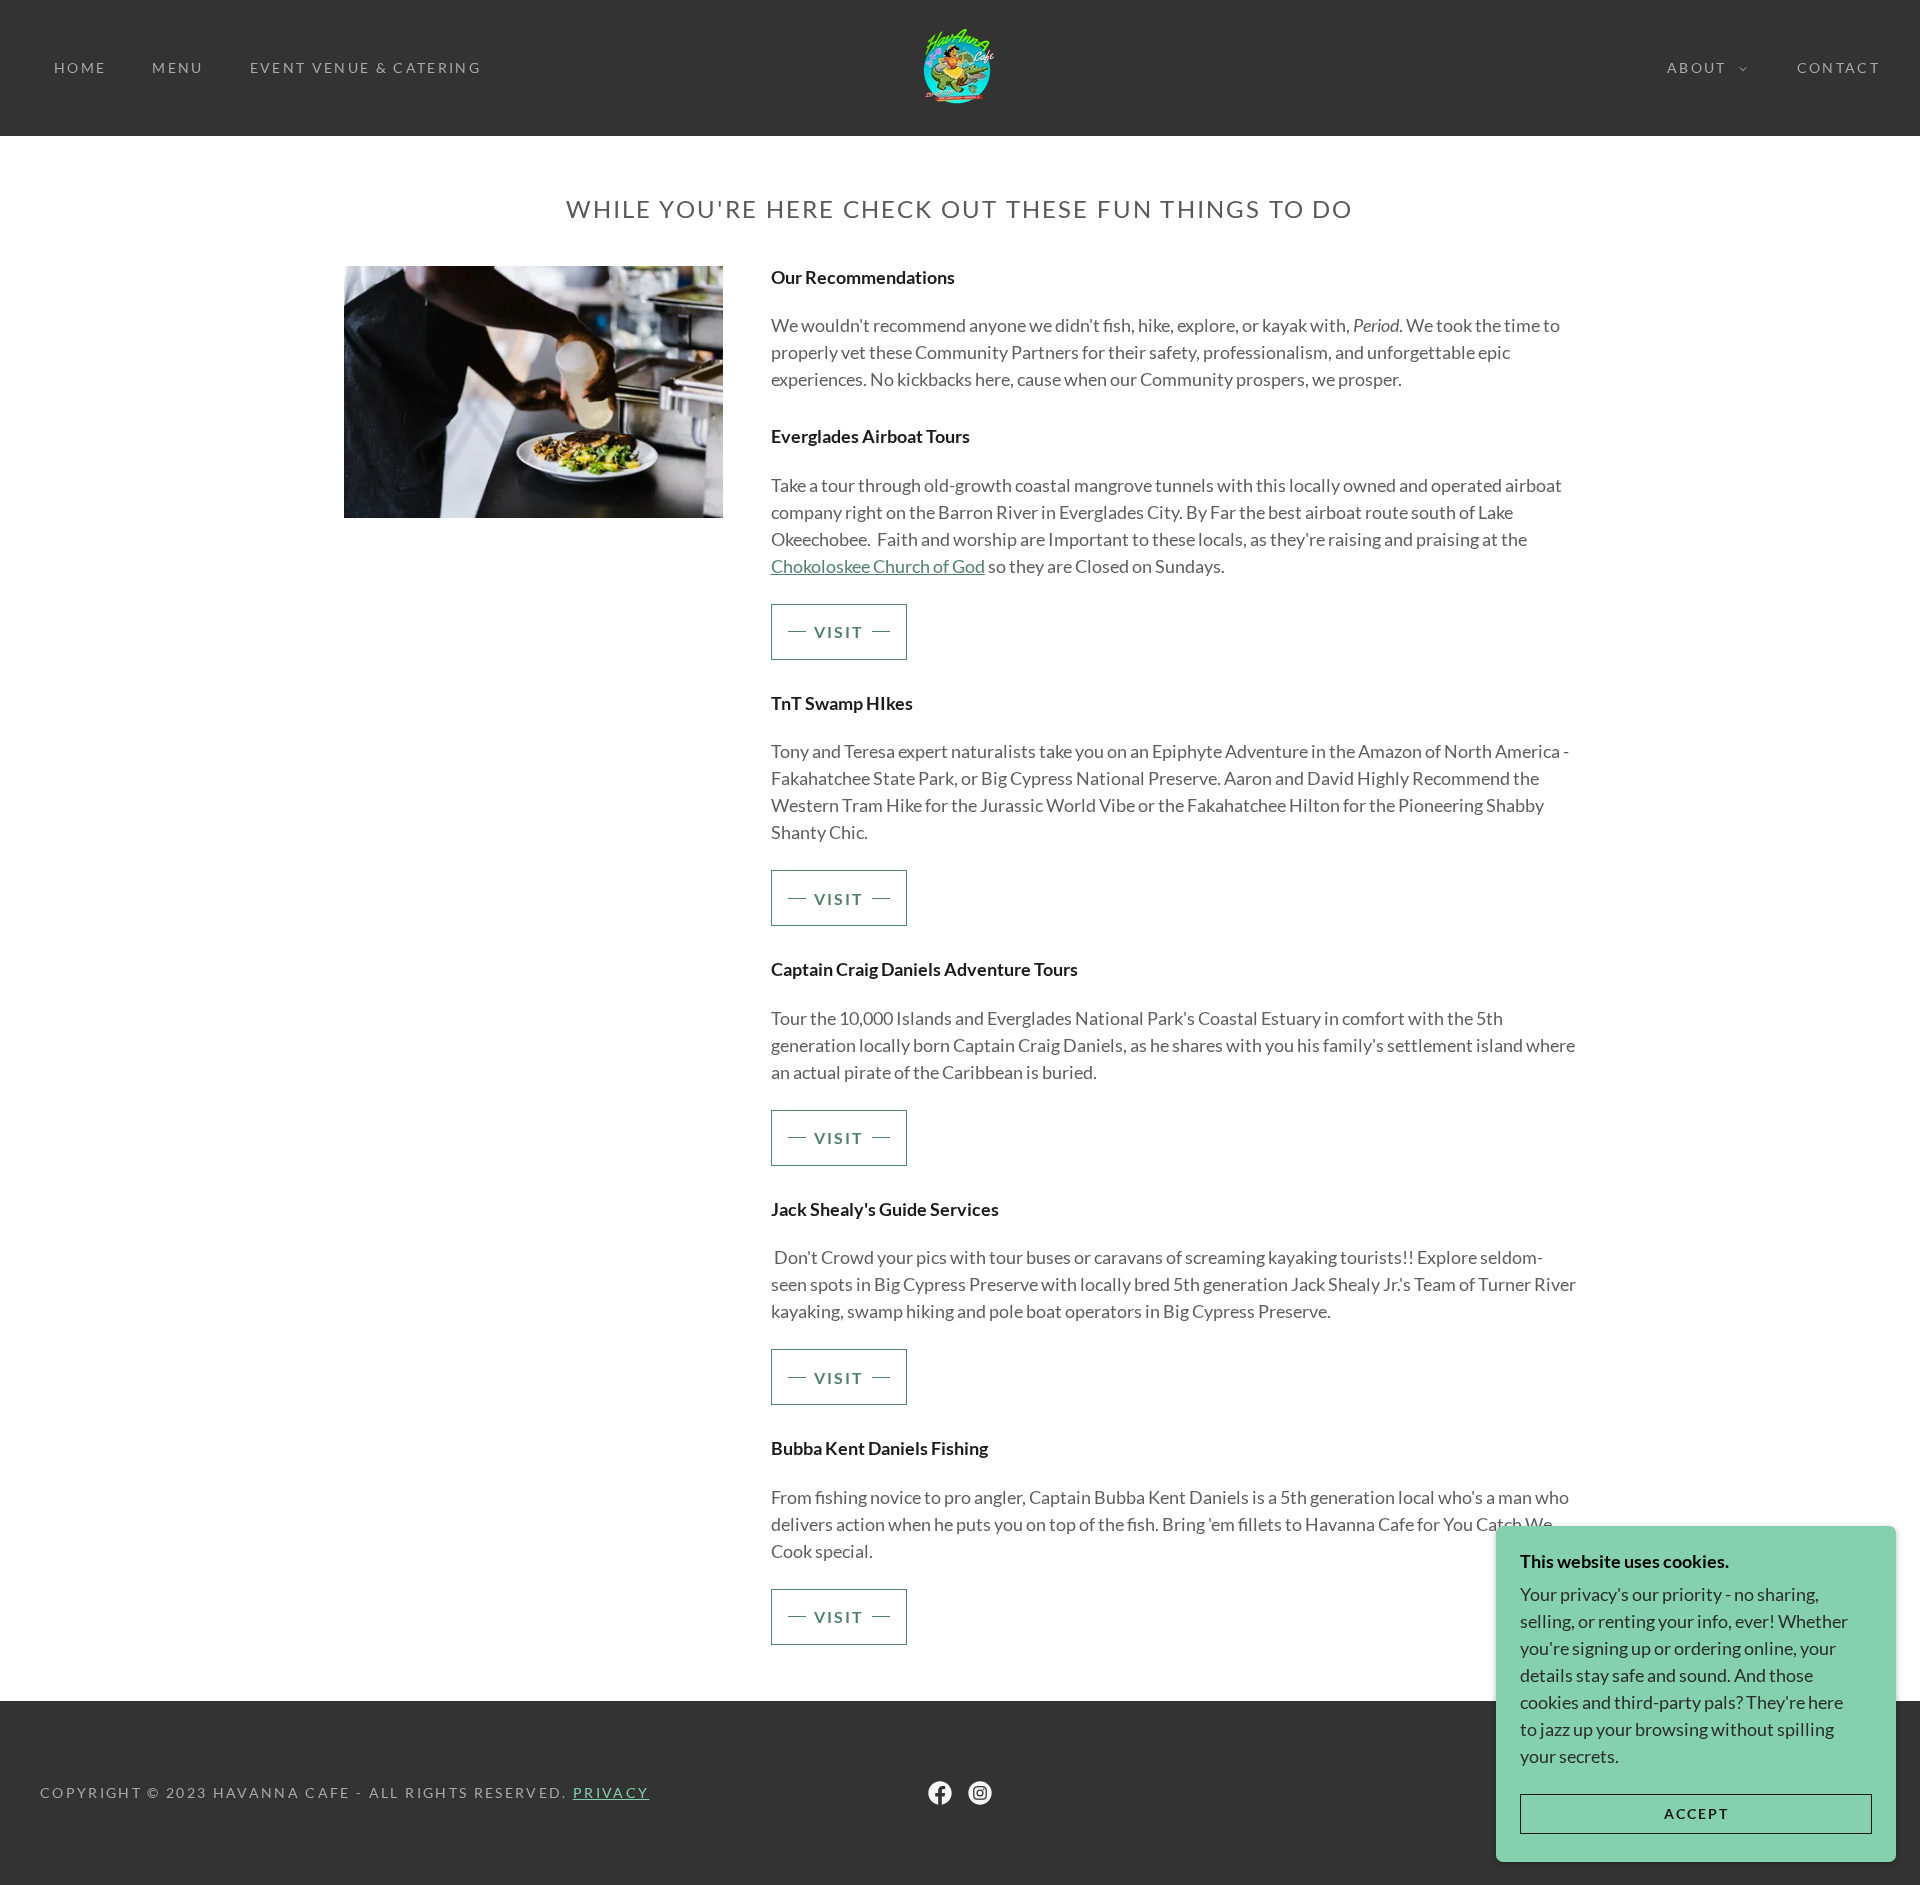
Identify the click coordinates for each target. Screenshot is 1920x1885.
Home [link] (80, 67)
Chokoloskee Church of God (878, 566)
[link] (960, 66)
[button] (1702, 68)
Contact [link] (1838, 67)
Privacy (611, 1792)
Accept (1696, 1813)
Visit (839, 631)
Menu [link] (177, 67)
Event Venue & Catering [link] (365, 67)
